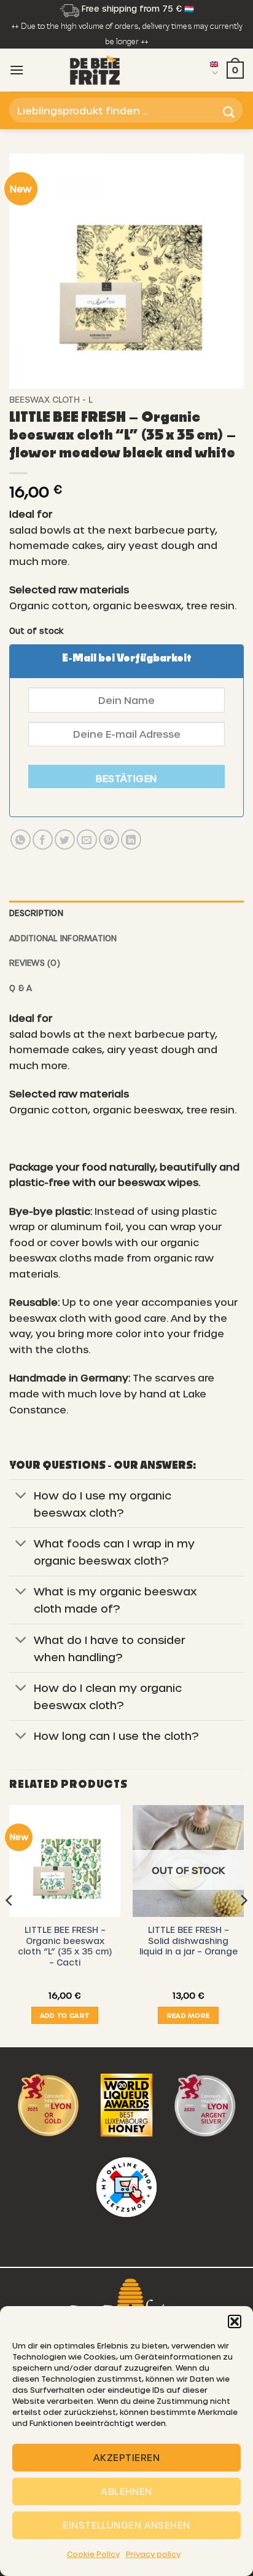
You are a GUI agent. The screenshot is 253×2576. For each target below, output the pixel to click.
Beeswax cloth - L (51, 399)
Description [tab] (36, 913)
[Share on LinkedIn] (131, 840)
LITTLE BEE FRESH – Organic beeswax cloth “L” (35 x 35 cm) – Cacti (65, 1946)
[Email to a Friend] (87, 840)
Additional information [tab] (63, 938)
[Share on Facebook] (43, 840)
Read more (189, 2015)
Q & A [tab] (21, 988)
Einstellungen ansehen (126, 2525)
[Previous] (10, 1925)
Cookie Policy (93, 2554)
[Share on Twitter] (65, 840)
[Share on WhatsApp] (21, 840)
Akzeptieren (126, 2457)
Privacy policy (153, 2554)
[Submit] (229, 110)
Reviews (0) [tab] (35, 962)
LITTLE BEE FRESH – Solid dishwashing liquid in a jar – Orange (189, 1940)
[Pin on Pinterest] (109, 840)
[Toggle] (21, 1496)
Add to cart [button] (65, 2015)
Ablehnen (126, 2491)
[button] (235, 2321)
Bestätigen (126, 778)
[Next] (243, 1925)
